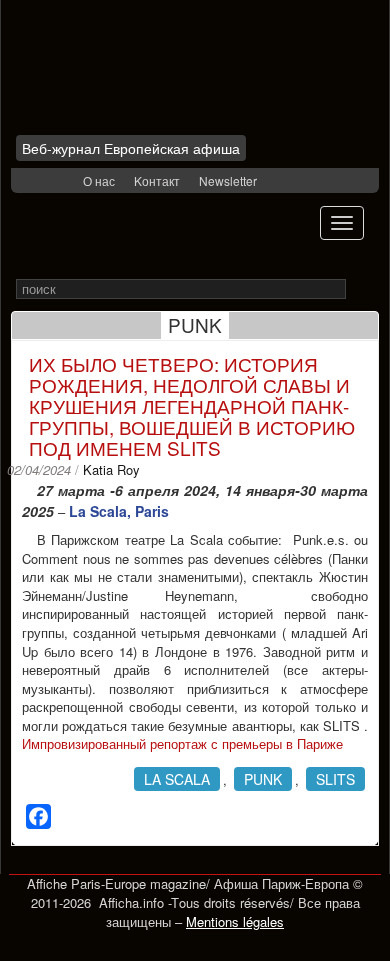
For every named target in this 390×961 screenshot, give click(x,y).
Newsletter (228, 180)
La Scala (177, 779)
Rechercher (359, 289)
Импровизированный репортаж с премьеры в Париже (182, 743)
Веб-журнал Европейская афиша (131, 148)
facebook (38, 181)
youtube (64, 181)
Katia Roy (111, 469)
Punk (263, 779)
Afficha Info (136, 74)
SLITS (335, 779)
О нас (99, 180)
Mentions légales (235, 921)
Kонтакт (157, 180)
